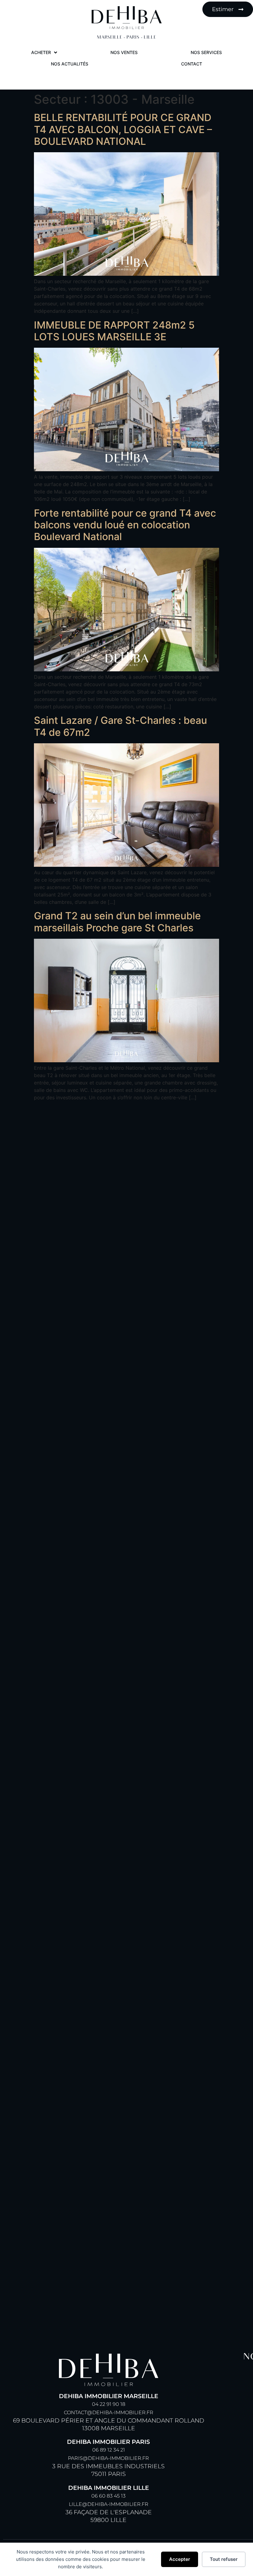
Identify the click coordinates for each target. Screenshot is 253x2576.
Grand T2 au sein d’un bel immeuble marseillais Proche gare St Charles (117, 922)
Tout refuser (224, 2559)
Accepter (180, 2559)
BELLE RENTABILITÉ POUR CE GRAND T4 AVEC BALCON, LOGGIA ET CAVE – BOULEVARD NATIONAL (123, 129)
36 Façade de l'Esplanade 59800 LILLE (109, 2504)
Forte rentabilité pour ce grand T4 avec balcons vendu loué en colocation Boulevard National (125, 525)
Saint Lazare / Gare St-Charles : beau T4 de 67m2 (120, 726)
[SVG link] (127, 18)
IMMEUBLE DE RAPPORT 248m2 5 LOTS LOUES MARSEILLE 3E (114, 331)
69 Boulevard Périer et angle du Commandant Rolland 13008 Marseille (109, 2412)
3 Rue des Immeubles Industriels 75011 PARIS (108, 2458)
